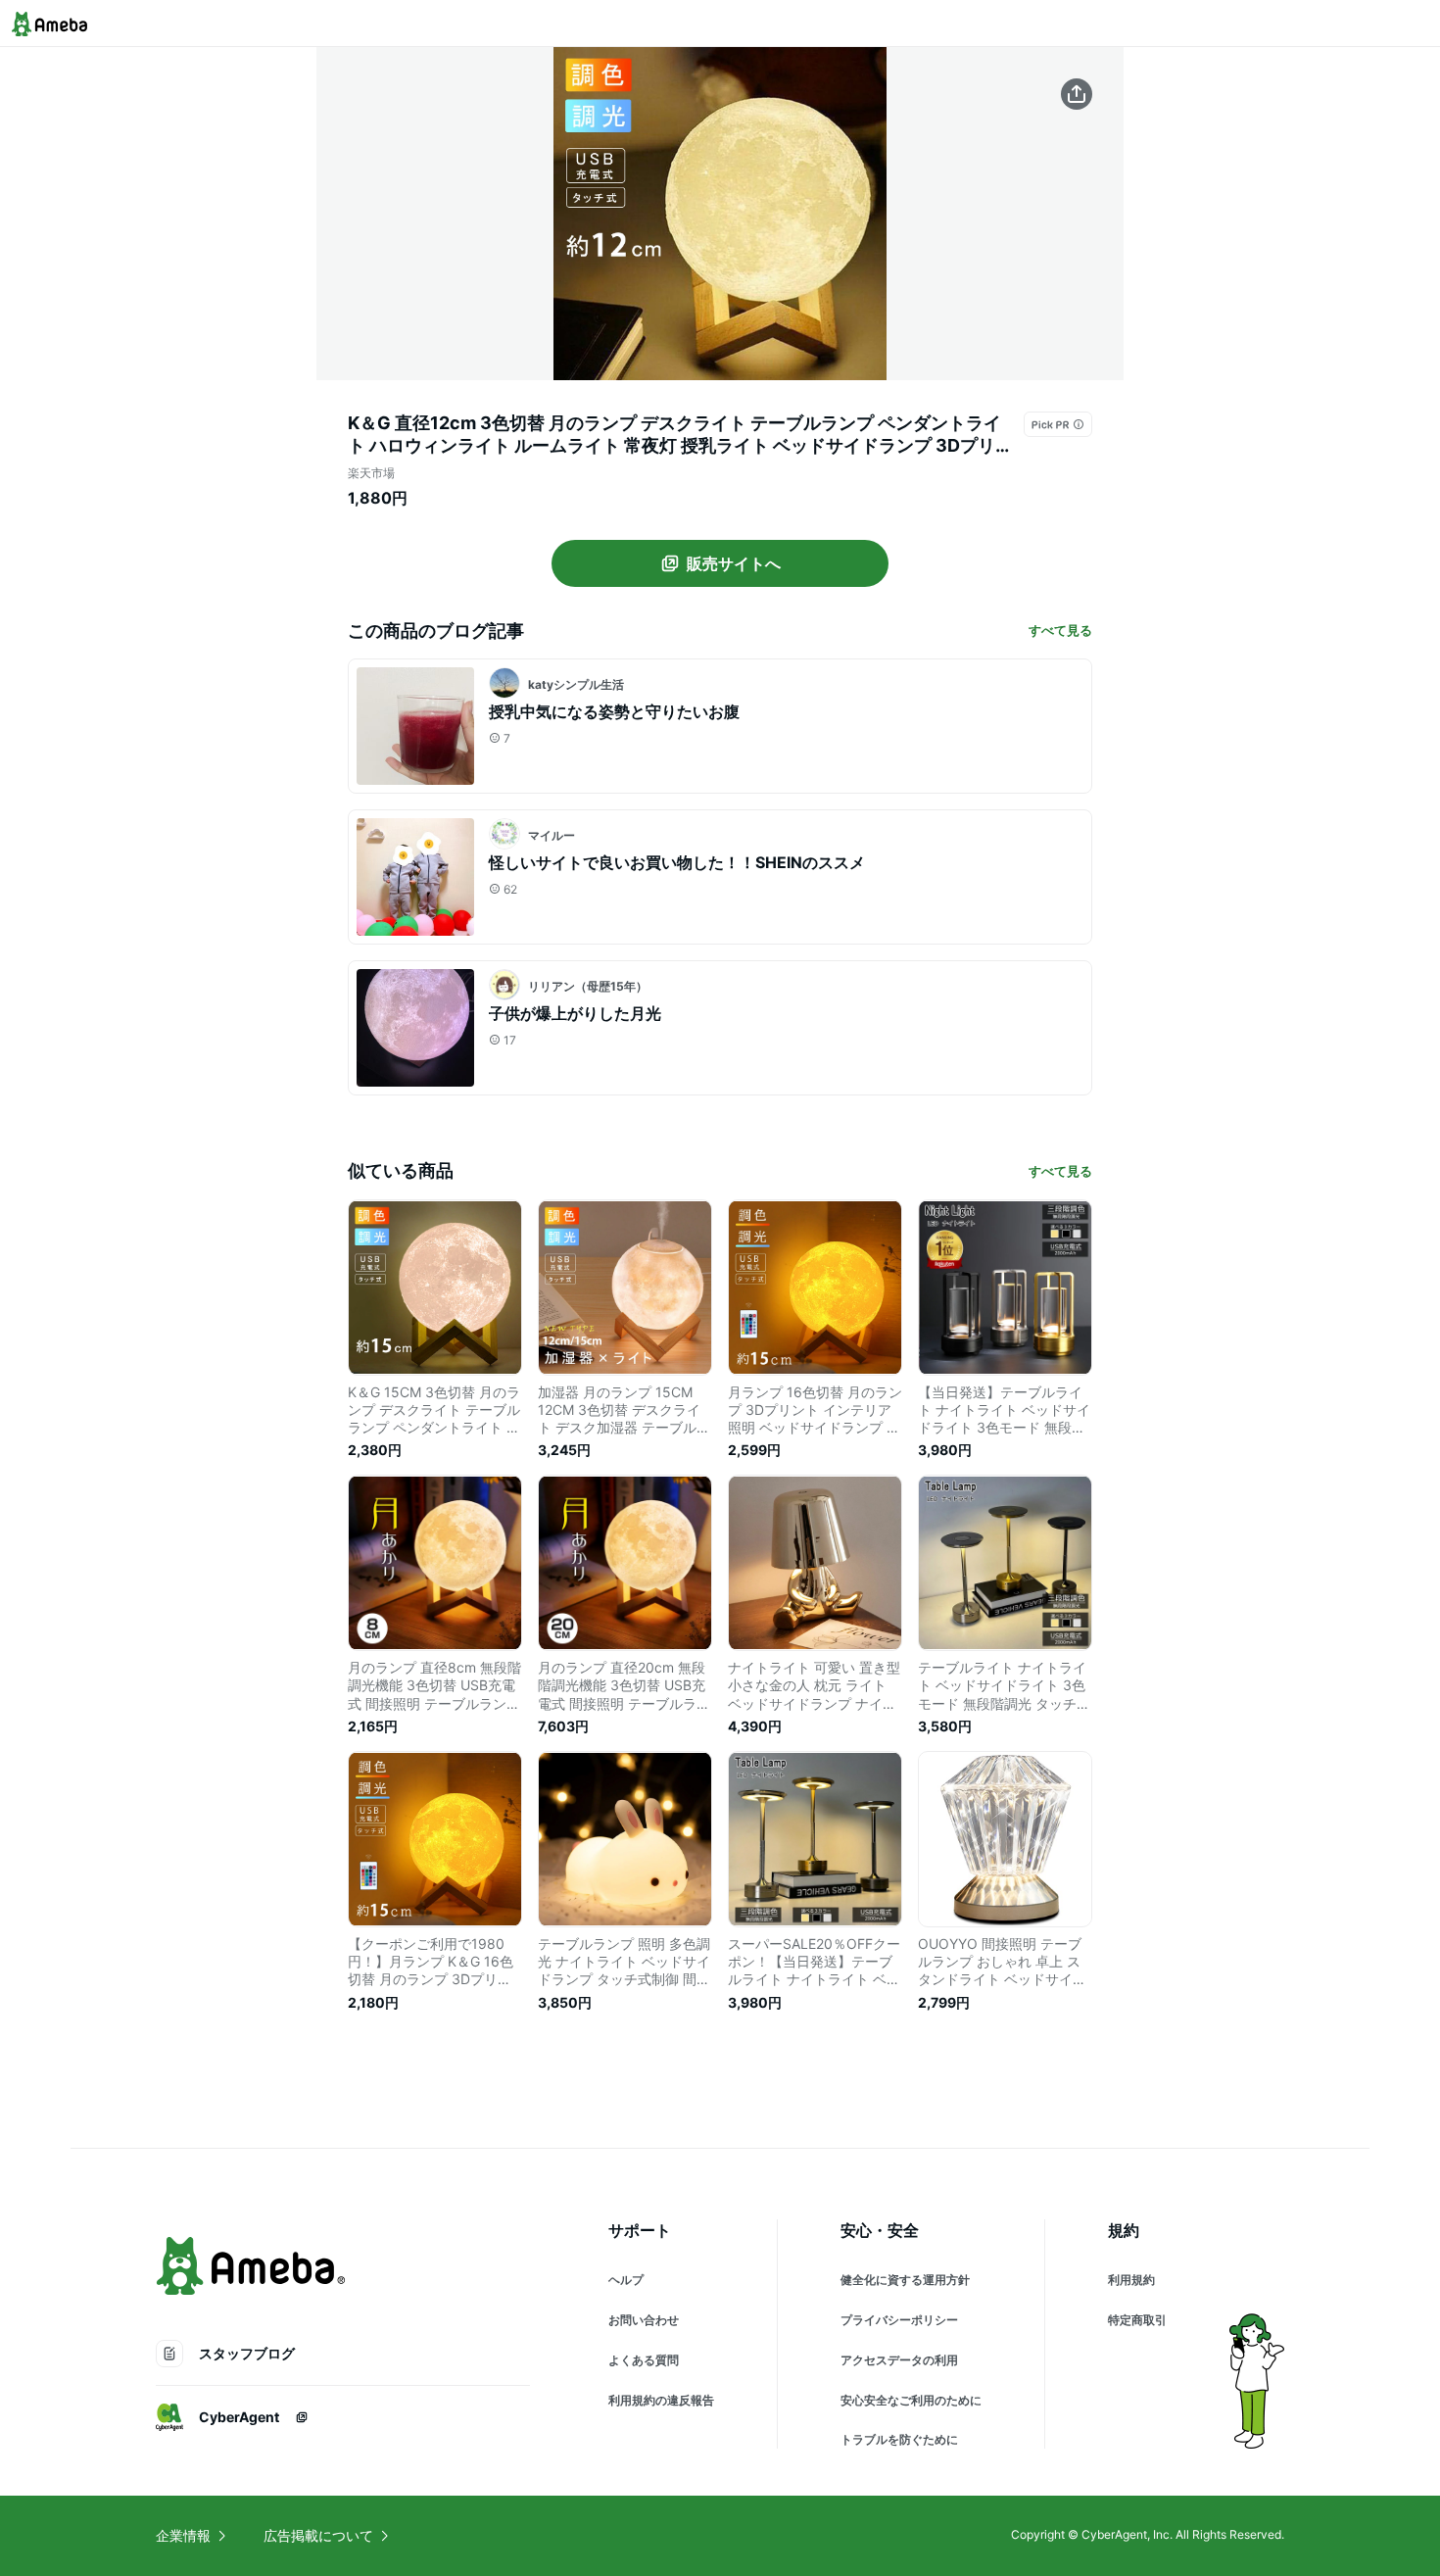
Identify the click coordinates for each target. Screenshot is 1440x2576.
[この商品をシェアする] (1077, 94)
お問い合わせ (644, 2320)
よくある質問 (644, 2360)
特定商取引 (1137, 2320)
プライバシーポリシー (899, 2320)
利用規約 (1131, 2280)
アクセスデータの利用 (899, 2360)
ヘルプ (626, 2280)
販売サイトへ (734, 563)
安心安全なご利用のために (911, 2400)
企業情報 (183, 2535)
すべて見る (1060, 630)
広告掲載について (318, 2535)
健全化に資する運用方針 (905, 2280)
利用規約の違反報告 (661, 2400)
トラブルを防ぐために (899, 2439)
